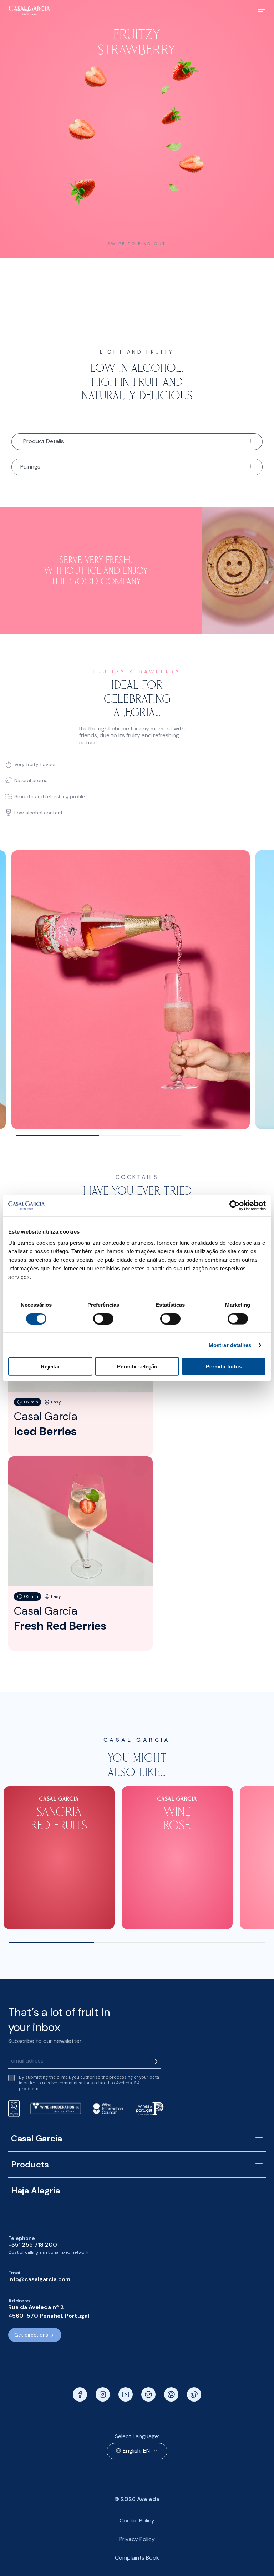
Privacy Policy (137, 2539)
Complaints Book (137, 2558)
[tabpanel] (131, 990)
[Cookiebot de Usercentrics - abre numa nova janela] (235, 1205)
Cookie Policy (137, 2521)
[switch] (103, 1319)
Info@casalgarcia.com (39, 2279)
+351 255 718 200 (33, 2245)
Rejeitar (50, 1367)
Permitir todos (224, 1367)
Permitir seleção (137, 1367)
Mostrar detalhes (230, 1345)
